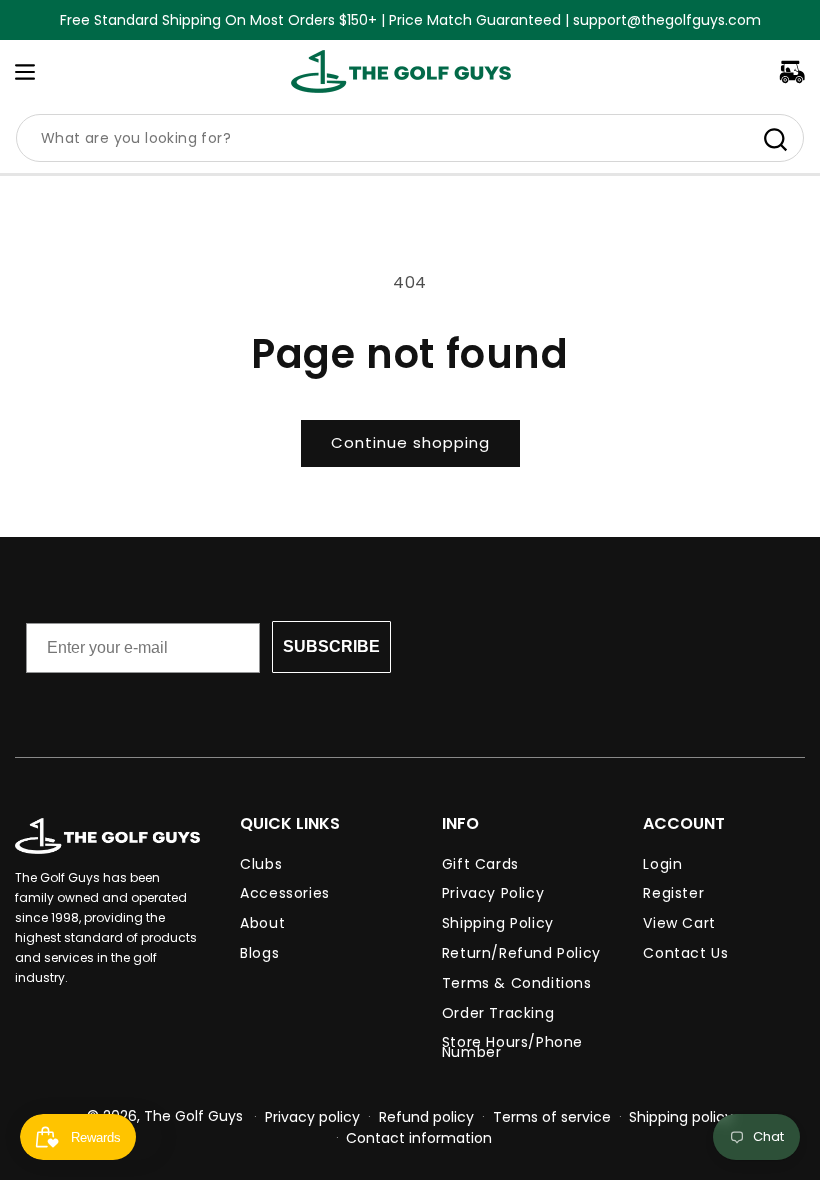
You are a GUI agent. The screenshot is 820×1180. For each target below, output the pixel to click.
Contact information (419, 1138)
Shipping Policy (498, 923)
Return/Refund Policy (521, 953)
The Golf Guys (193, 1116)
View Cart (679, 923)
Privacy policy (312, 1117)
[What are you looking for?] (775, 139)
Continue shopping (410, 442)
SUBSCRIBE (331, 646)
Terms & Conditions (517, 983)
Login (662, 866)
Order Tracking (498, 1013)
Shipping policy (681, 1117)
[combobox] (410, 138)
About (262, 923)
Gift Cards (480, 866)
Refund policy (426, 1117)
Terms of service (552, 1117)
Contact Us (685, 953)
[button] (25, 72)
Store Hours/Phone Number (512, 1047)
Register (673, 893)
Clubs (261, 866)
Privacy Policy (493, 893)
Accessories (285, 893)
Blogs (259, 953)
